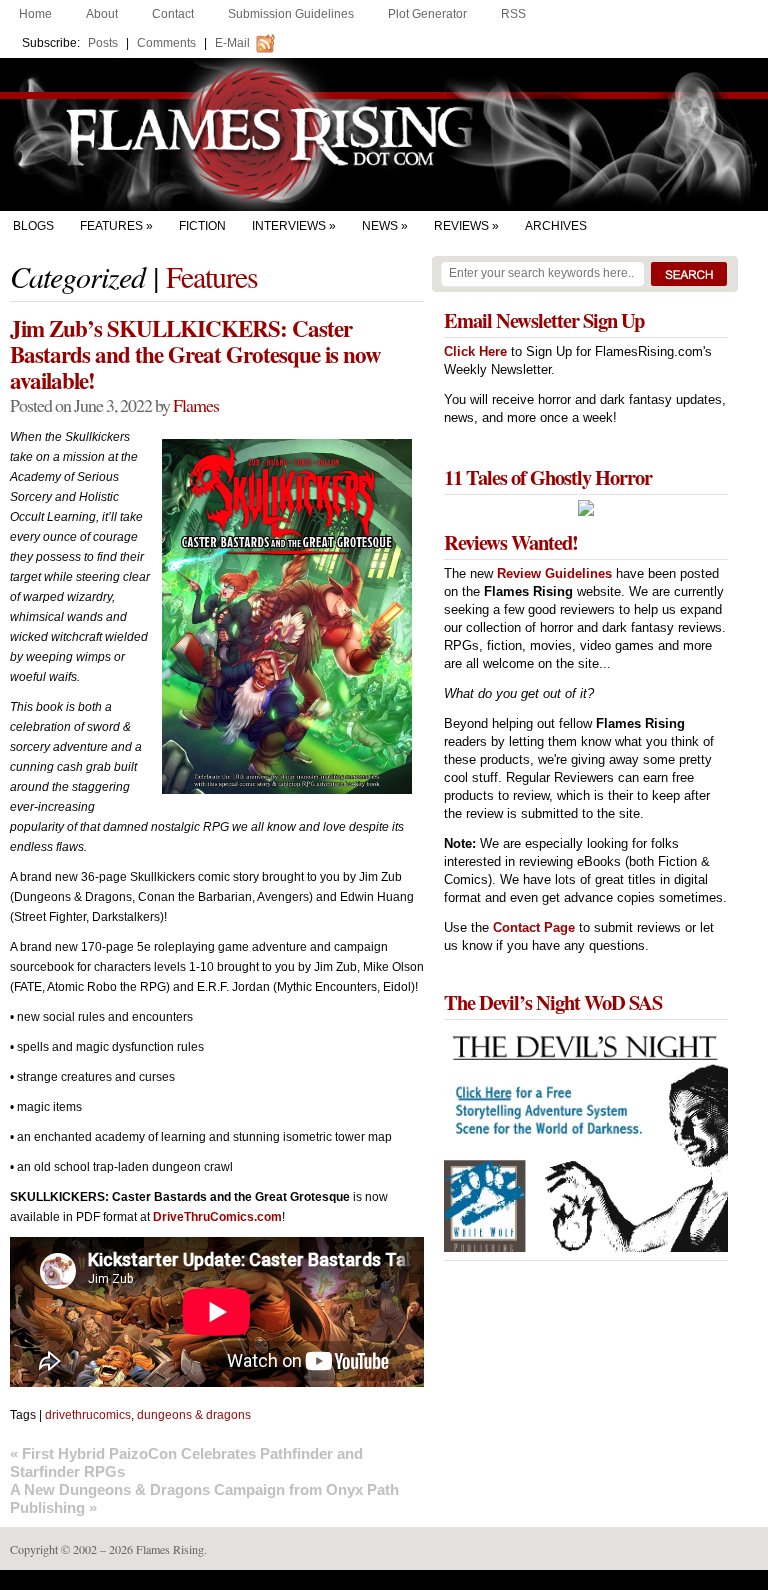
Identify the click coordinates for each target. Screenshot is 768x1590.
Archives (556, 226)
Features (111, 226)
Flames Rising (384, 134)
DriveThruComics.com (217, 1217)
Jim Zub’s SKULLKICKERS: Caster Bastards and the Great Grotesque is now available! (195, 354)
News (380, 226)
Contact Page (534, 927)
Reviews (461, 226)
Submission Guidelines (291, 14)
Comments (166, 43)
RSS (513, 14)
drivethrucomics (88, 1415)
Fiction (202, 226)
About (102, 14)
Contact (173, 14)
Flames (196, 405)
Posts (103, 43)
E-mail (232, 43)
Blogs (33, 226)
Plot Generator (427, 14)
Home (35, 14)
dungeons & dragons (194, 1415)
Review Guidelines (554, 573)
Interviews (289, 226)
